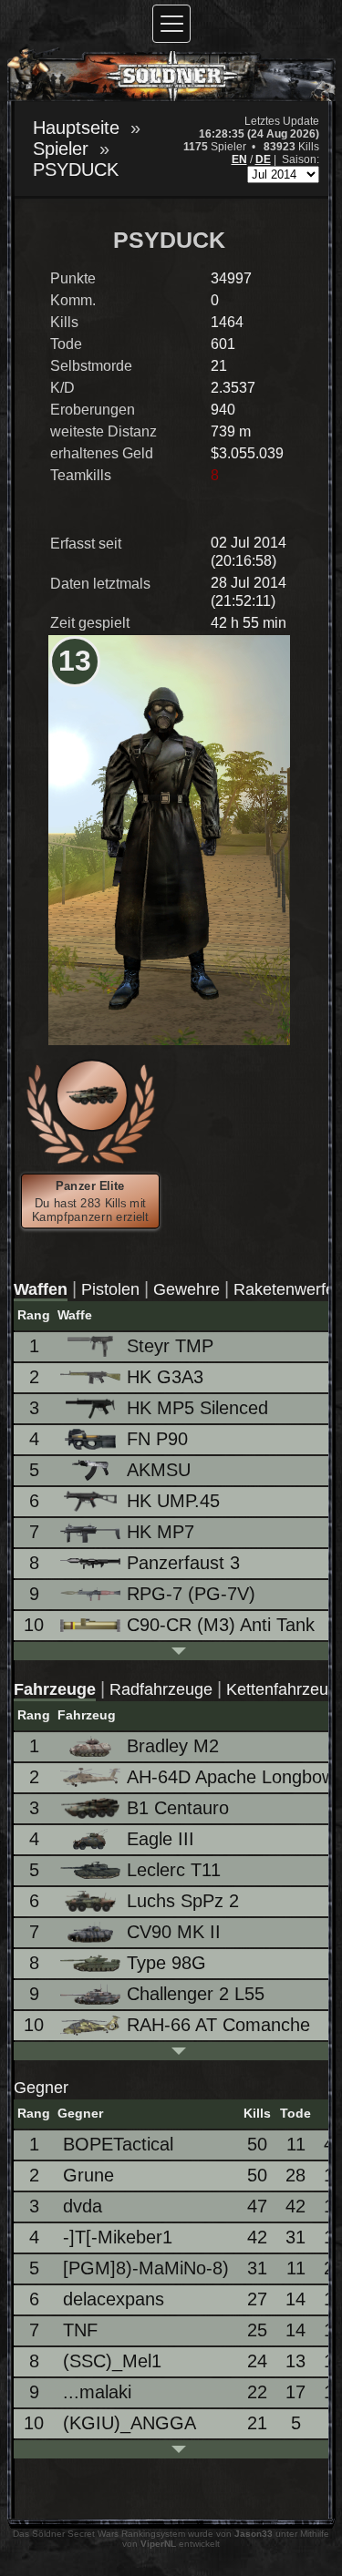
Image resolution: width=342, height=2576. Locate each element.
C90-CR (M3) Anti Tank (221, 1625)
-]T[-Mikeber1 (118, 2237)
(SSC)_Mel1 (112, 2361)
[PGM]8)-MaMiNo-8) (146, 2268)
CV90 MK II (174, 1932)
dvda (83, 2206)
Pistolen (110, 1289)
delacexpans (114, 2299)
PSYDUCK (76, 169)
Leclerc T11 (174, 1870)
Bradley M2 (173, 1746)
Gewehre (187, 1289)
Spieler (61, 149)
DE (263, 159)
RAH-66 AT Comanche (218, 2025)
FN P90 (157, 1439)
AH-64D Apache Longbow (231, 1777)
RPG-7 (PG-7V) (191, 1594)
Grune (88, 2175)
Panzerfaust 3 (183, 1563)
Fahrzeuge (55, 1689)
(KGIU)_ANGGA (130, 2423)
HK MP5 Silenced (197, 1408)
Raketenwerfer (287, 1289)
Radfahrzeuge (161, 1689)
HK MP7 (161, 1532)
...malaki (97, 2392)
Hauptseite (76, 128)
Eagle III (161, 1839)
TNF (80, 2330)
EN (239, 159)
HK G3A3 (165, 1377)
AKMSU (159, 1470)
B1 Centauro (178, 1808)
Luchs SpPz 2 (183, 1901)
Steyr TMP (170, 1346)
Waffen (41, 1289)
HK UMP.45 (173, 1501)
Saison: (301, 159)
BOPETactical (118, 2144)
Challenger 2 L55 (196, 1994)
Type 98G (166, 1963)
